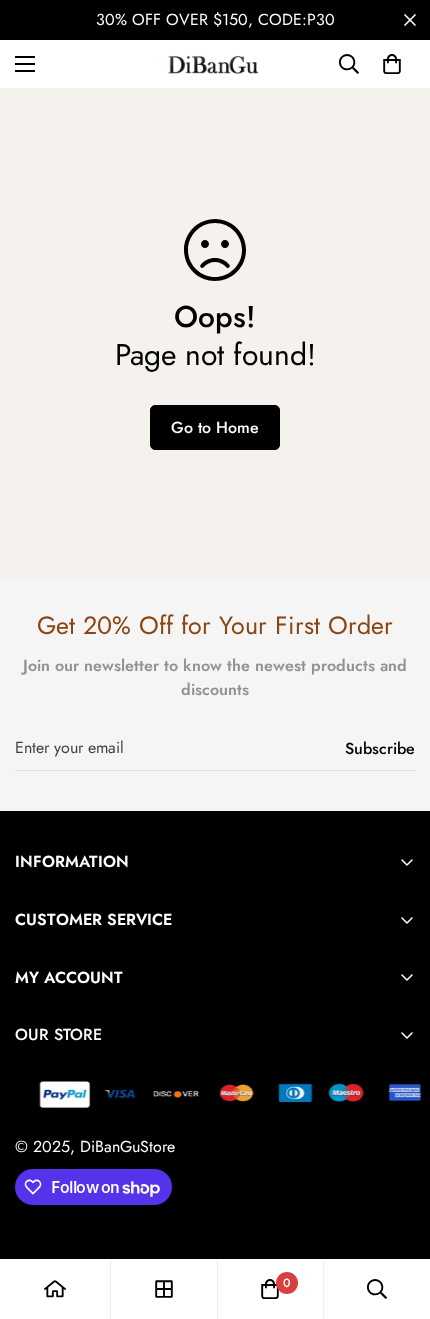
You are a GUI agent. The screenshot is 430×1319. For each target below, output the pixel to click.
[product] (55, 1289)
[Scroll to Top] (394, 1213)
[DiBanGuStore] (215, 64)
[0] (392, 64)
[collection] (164, 1289)
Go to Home (215, 427)
